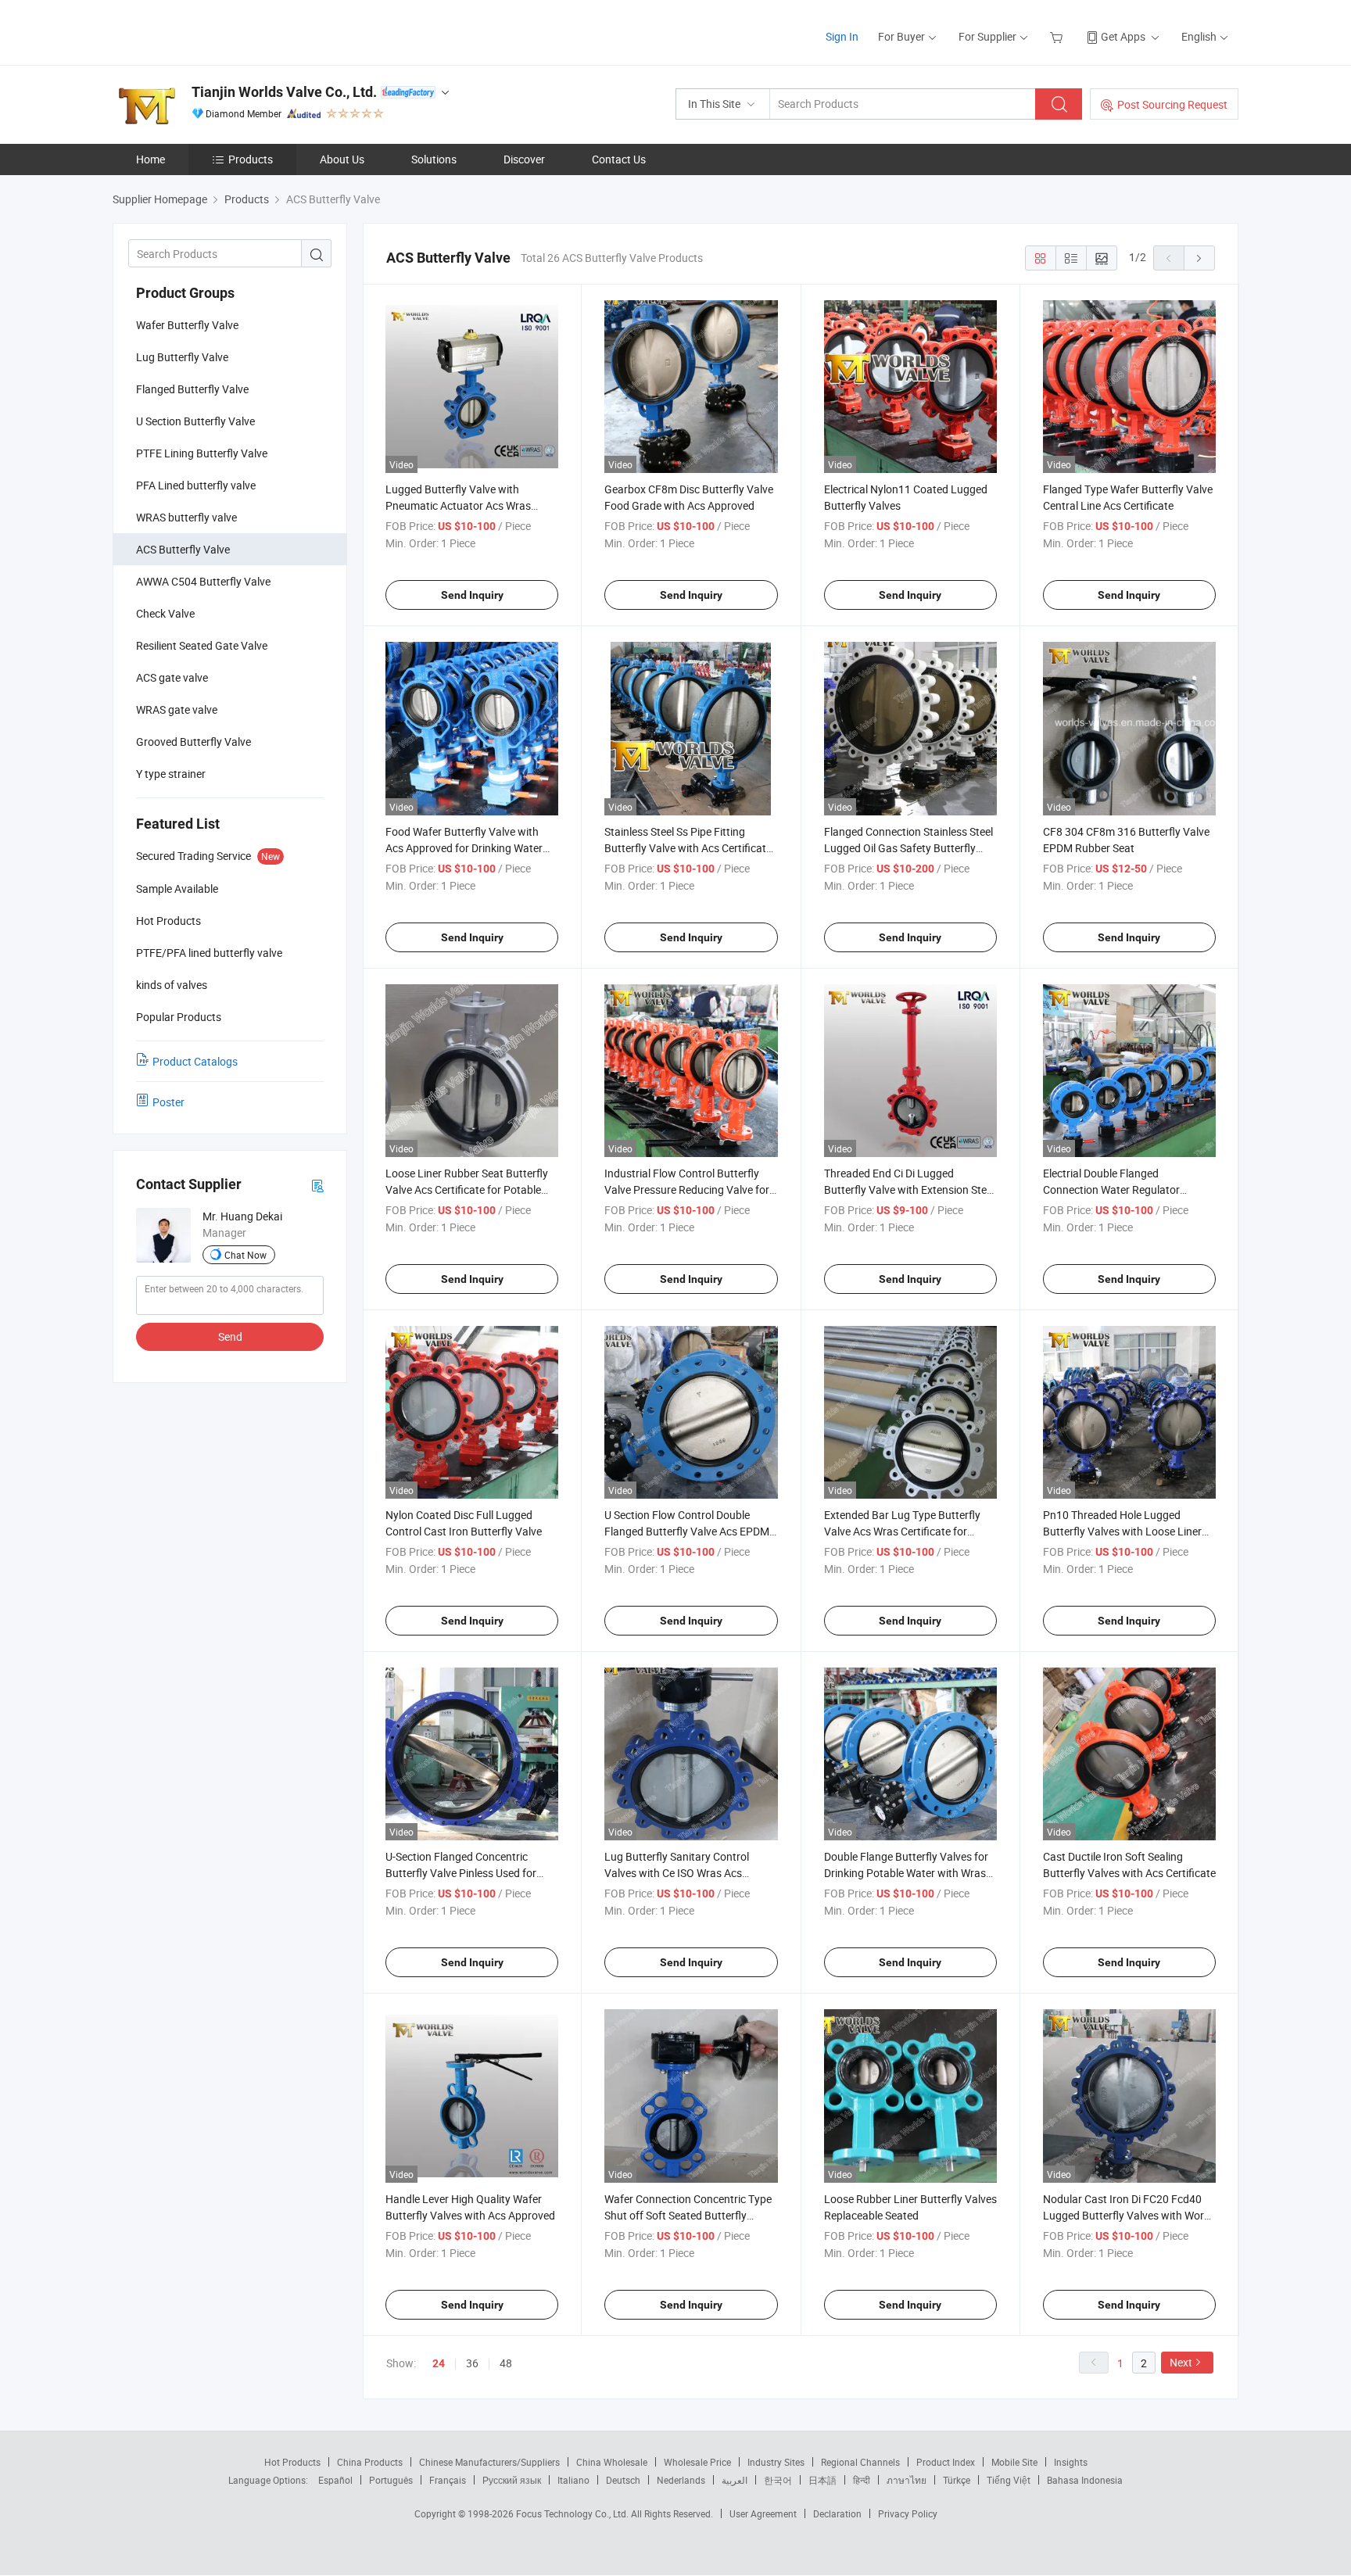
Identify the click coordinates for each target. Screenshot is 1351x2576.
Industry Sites (776, 2462)
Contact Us (619, 159)
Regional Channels (860, 2462)
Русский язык (512, 2480)
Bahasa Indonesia (1085, 2480)
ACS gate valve (172, 677)
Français (448, 2480)
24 (439, 2363)
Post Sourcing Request (1172, 104)
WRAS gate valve (177, 709)
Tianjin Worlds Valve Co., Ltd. (284, 92)
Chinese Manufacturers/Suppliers (489, 2462)
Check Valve (165, 613)
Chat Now (245, 1255)
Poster (168, 1102)
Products (251, 159)
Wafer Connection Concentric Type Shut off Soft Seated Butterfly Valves (688, 2215)
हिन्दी (862, 2480)
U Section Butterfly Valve (195, 421)
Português (391, 2480)
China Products (370, 2462)
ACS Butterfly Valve (183, 549)
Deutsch (623, 2480)
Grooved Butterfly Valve (194, 742)
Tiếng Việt (1009, 2480)
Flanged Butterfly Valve (192, 389)
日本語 (822, 2480)
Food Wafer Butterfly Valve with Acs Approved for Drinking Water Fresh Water (464, 848)
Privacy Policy (908, 2513)
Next (1181, 2362)
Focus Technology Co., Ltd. (573, 2513)
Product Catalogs (195, 1061)
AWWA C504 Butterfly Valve (203, 581)
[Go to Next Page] (1199, 258)
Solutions (434, 159)
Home (151, 159)
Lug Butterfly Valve (182, 357)
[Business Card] (317, 1185)
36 (472, 2363)
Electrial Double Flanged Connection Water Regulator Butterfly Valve (1111, 1189)
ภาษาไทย (907, 2480)
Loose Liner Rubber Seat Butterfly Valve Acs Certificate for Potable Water (467, 1189)
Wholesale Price (697, 2462)
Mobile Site (1014, 2462)
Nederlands (681, 2480)
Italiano (573, 2480)
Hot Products (292, 2462)
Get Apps (1123, 36)
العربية (735, 2480)
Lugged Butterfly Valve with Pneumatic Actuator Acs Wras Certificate (458, 505)
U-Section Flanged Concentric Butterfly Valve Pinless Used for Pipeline (461, 1873)
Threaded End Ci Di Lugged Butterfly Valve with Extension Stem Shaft (910, 1189)
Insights (1071, 2462)
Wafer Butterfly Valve (187, 325)
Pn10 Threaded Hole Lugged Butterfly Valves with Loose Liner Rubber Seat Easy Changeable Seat (1128, 1531)
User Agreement (763, 2513)
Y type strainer (171, 774)
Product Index (946, 2462)
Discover (524, 159)
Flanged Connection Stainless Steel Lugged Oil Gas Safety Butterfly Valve (908, 848)
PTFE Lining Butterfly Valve (202, 453)
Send (230, 1336)
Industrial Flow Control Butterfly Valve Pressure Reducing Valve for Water (687, 1189)
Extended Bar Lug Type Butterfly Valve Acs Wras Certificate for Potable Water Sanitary (902, 1531)
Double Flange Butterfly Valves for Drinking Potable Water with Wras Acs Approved (906, 1873)
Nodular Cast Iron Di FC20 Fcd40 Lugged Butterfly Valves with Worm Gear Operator (1128, 2215)
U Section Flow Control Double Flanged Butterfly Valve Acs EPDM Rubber (687, 1531)
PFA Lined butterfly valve (196, 485)
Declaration (837, 2513)
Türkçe (957, 2480)
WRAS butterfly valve (186, 517)
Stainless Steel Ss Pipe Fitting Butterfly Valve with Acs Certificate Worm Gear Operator (688, 848)
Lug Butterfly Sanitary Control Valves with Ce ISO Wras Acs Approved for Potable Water (677, 1873)
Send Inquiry (472, 595)
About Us (342, 159)
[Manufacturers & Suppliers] (213, 31)
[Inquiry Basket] (1058, 36)
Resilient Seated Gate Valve (202, 645)
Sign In (842, 36)
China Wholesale (612, 2462)
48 (506, 2363)
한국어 (778, 2480)
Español (335, 2480)
